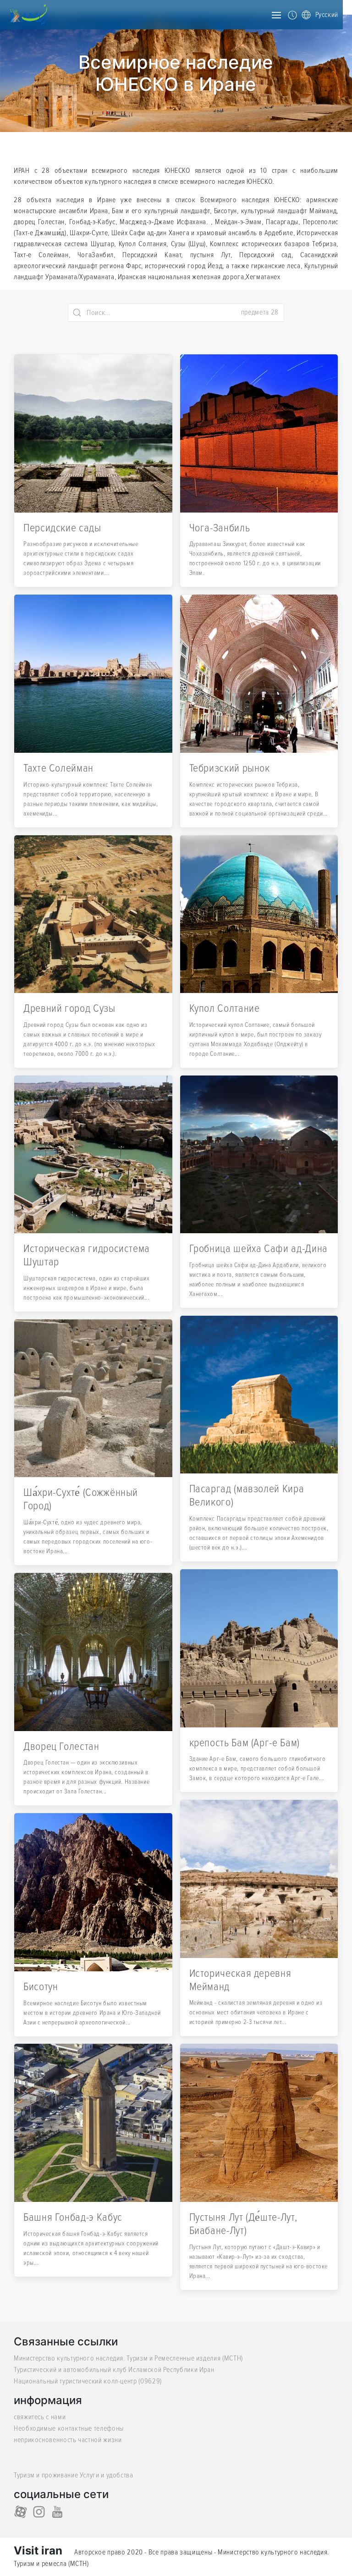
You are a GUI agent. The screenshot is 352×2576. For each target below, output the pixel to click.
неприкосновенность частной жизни (68, 2440)
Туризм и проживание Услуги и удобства (74, 2475)
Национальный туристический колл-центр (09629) (88, 2381)
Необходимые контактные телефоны (69, 2428)
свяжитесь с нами (40, 2417)
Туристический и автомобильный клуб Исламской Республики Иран (114, 2370)
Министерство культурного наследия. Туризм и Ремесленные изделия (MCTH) (128, 2358)
